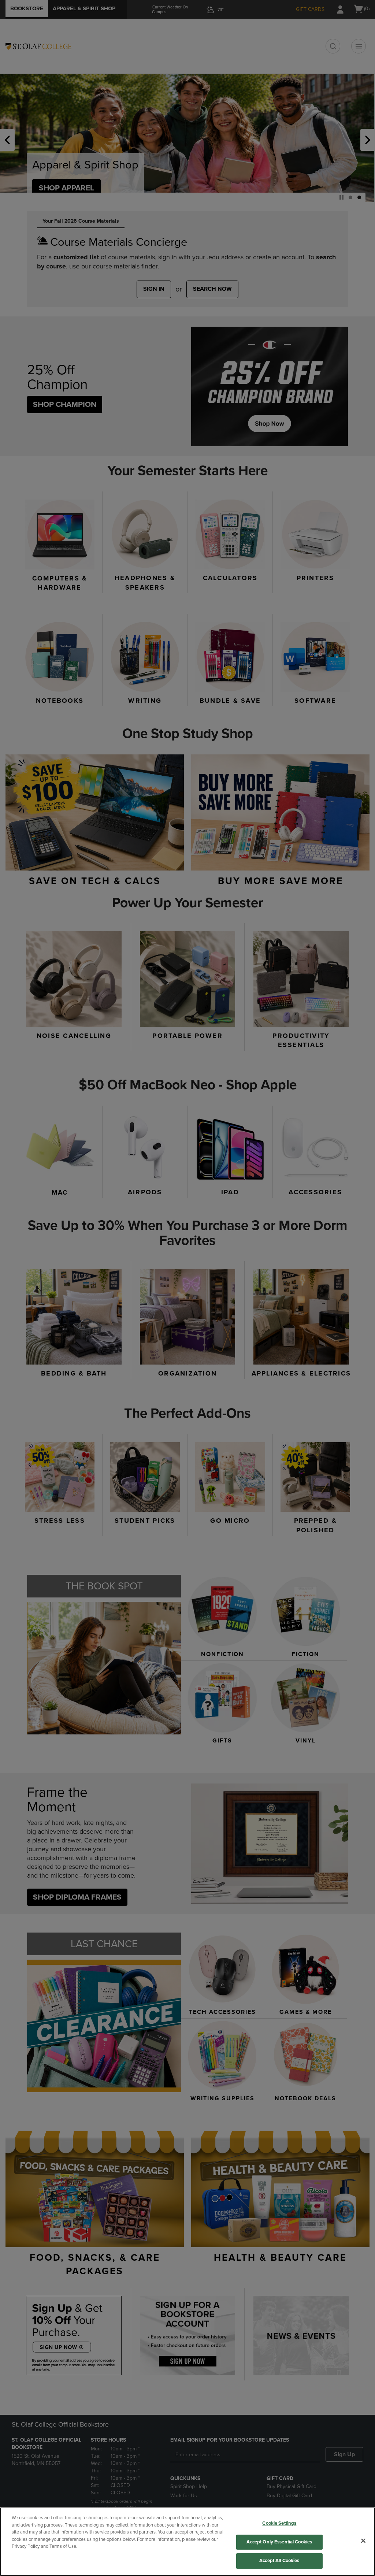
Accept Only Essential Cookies (279, 2542)
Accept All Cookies (279, 2561)
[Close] (363, 2541)
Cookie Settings (279, 2523)
